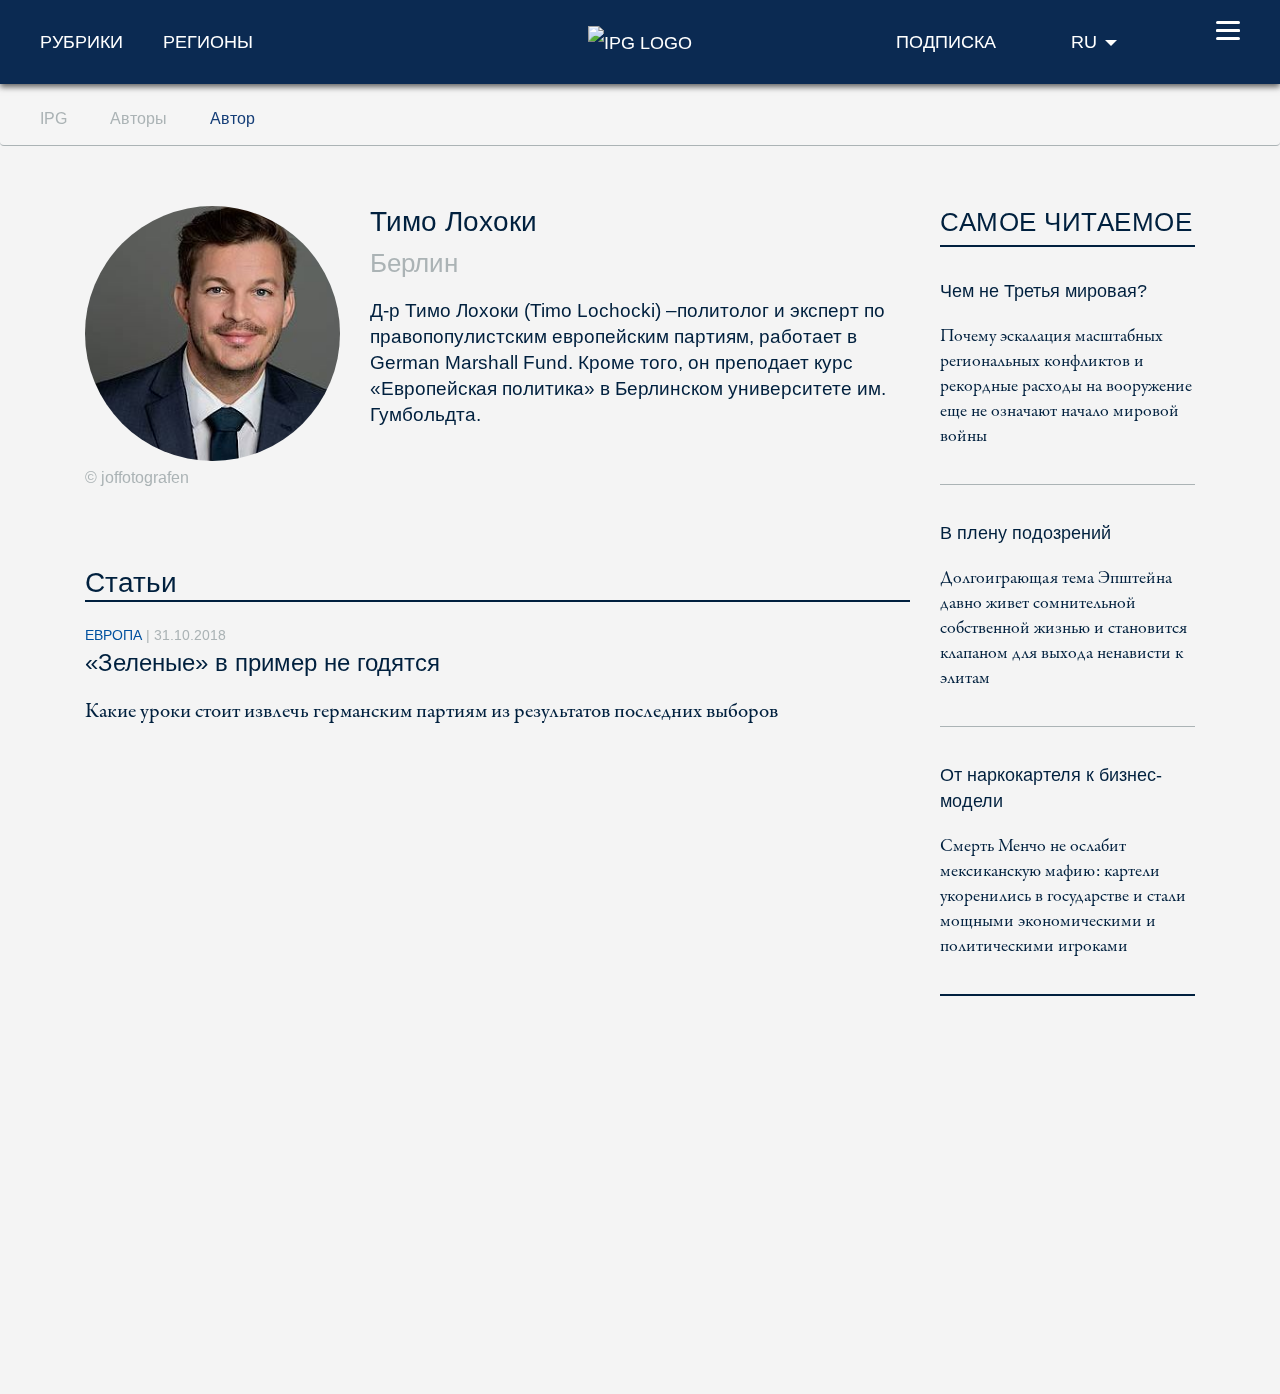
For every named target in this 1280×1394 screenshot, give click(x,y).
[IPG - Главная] (640, 41)
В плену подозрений (1025, 533)
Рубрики (81, 42)
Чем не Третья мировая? (1043, 291)
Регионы (208, 42)
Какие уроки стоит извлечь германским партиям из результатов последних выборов (431, 711)
